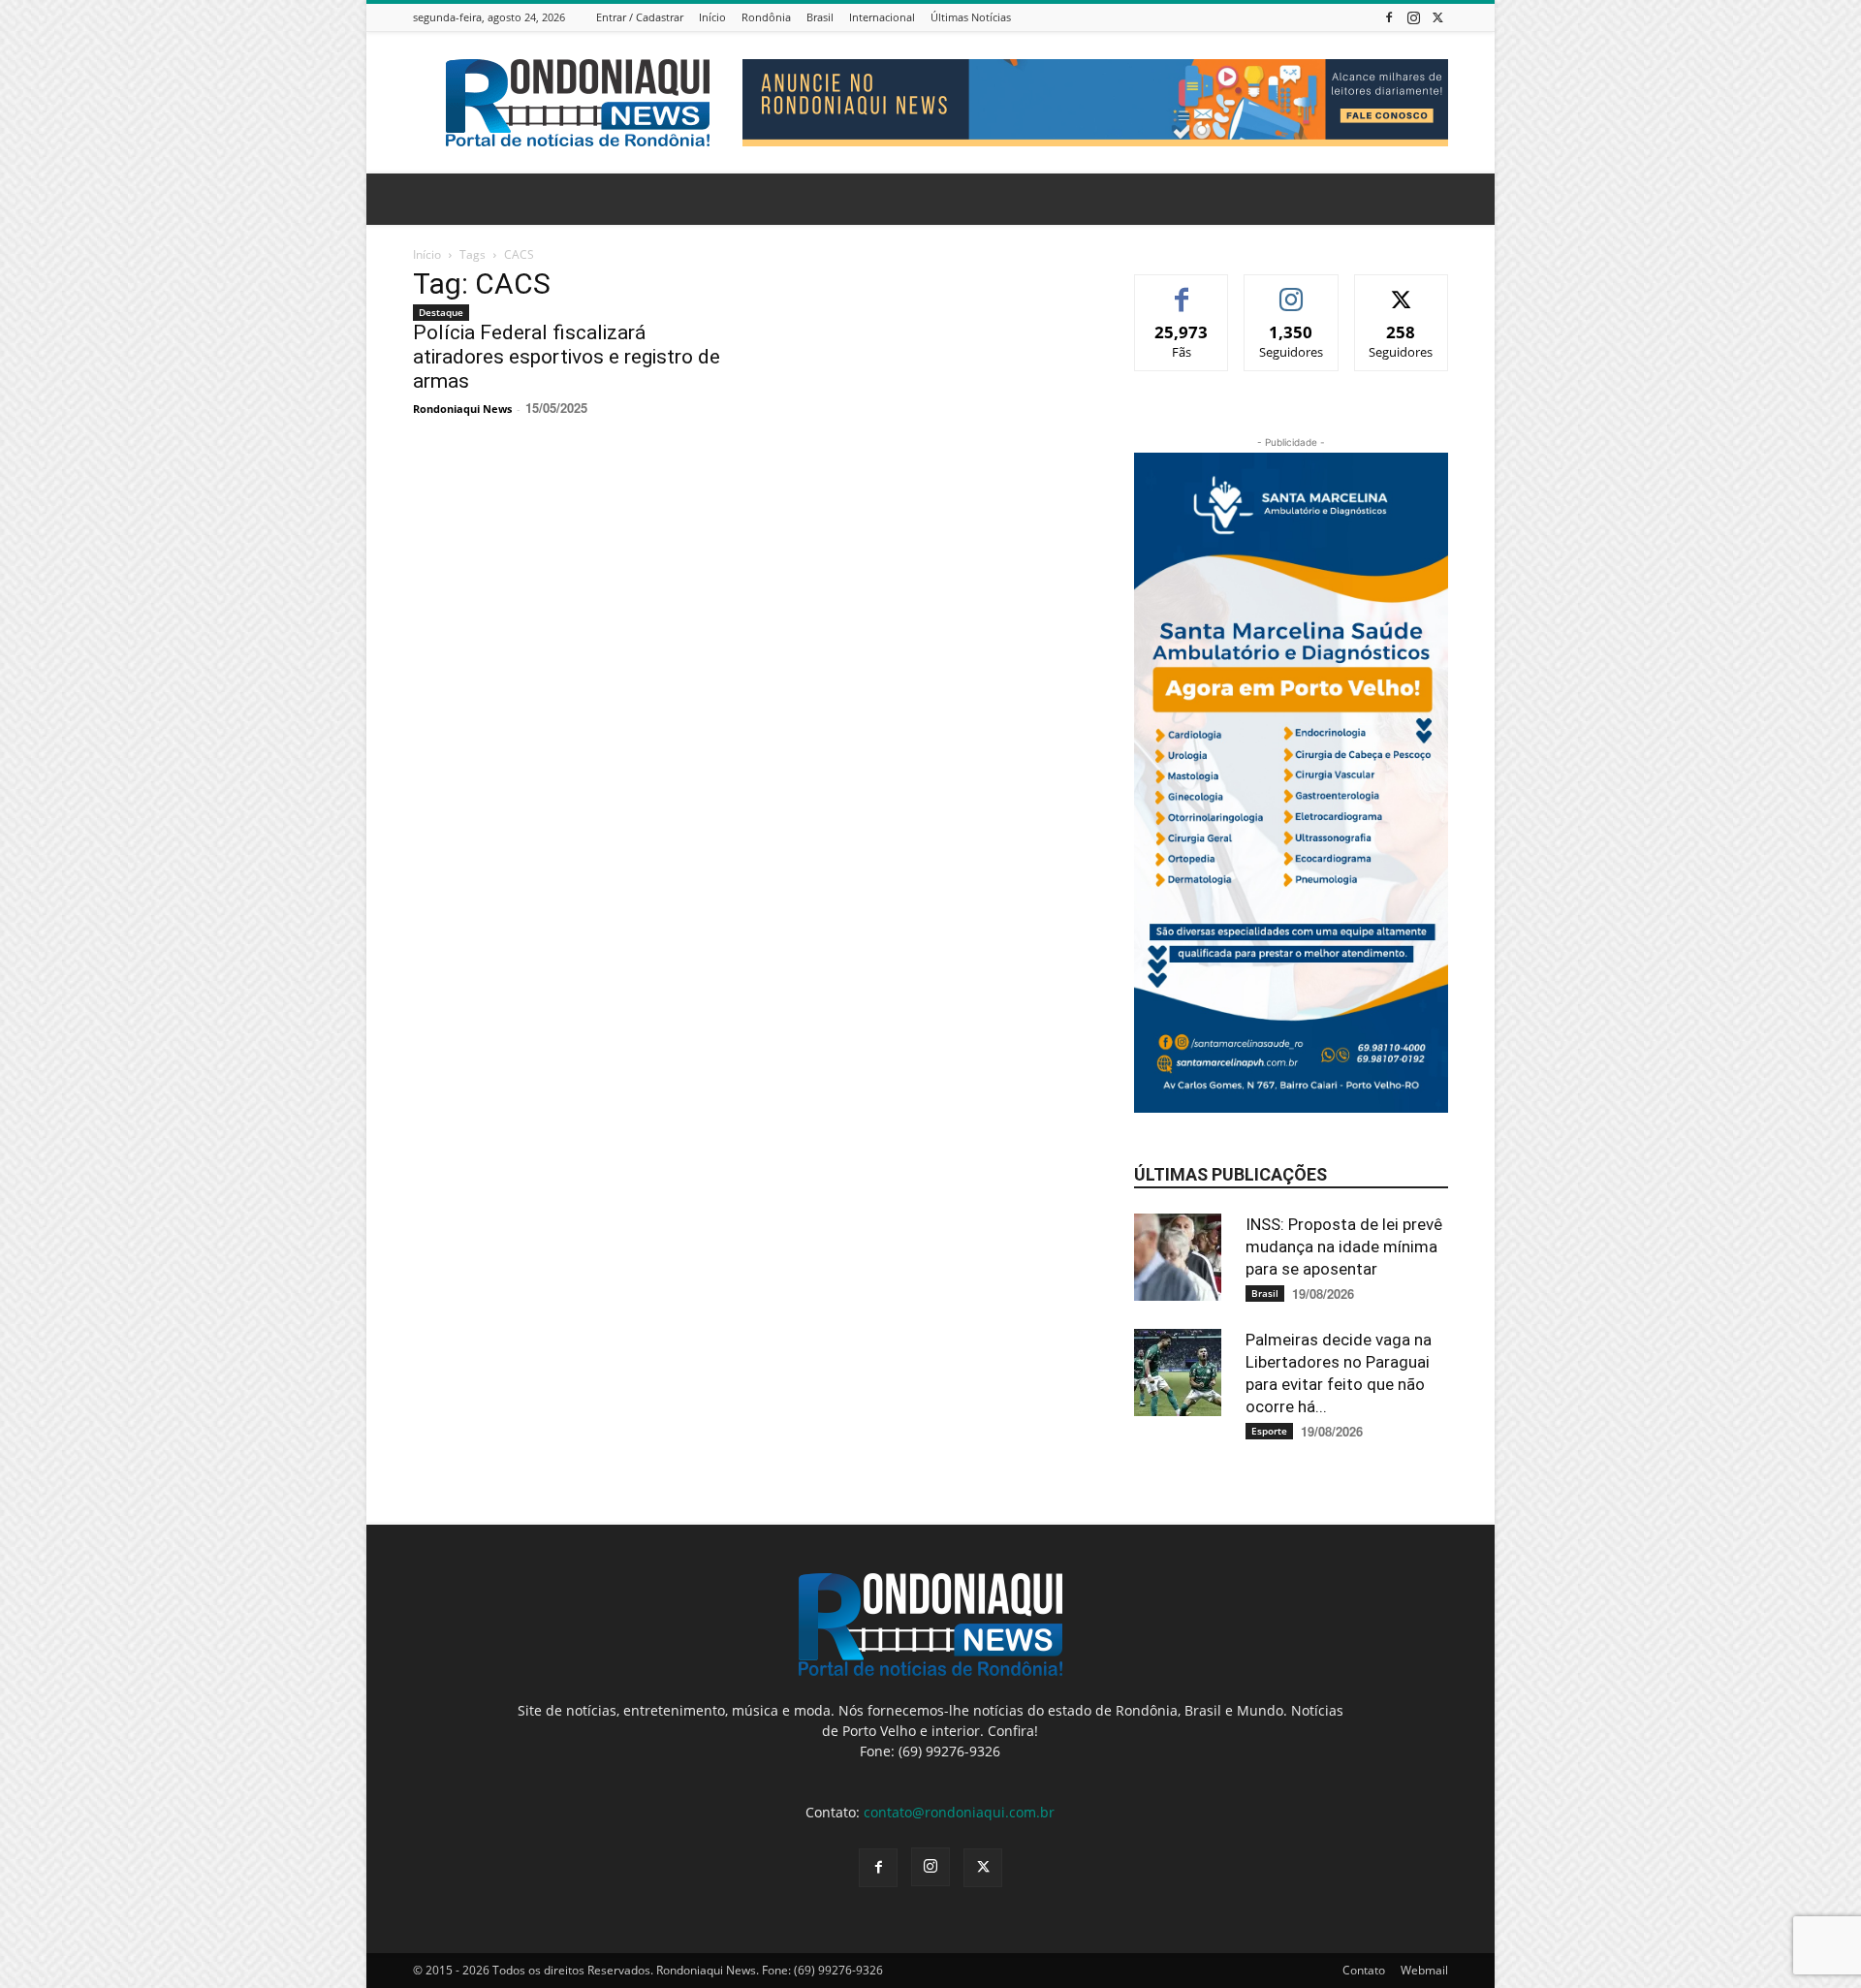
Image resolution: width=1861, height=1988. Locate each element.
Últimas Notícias (971, 17)
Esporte (1269, 1431)
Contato (1364, 1970)
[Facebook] (1389, 17)
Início (712, 17)
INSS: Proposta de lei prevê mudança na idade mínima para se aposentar (1344, 1246)
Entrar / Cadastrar (640, 17)
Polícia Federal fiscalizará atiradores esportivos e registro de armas (567, 357)
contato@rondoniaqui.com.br (959, 1812)
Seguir (1292, 289)
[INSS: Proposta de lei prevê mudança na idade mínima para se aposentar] (1183, 1257)
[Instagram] (1413, 17)
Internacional (882, 17)
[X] (1437, 17)
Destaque (441, 312)
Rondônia (766, 17)
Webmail (1424, 1970)
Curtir (1182, 289)
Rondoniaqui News (462, 409)
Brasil (820, 17)
